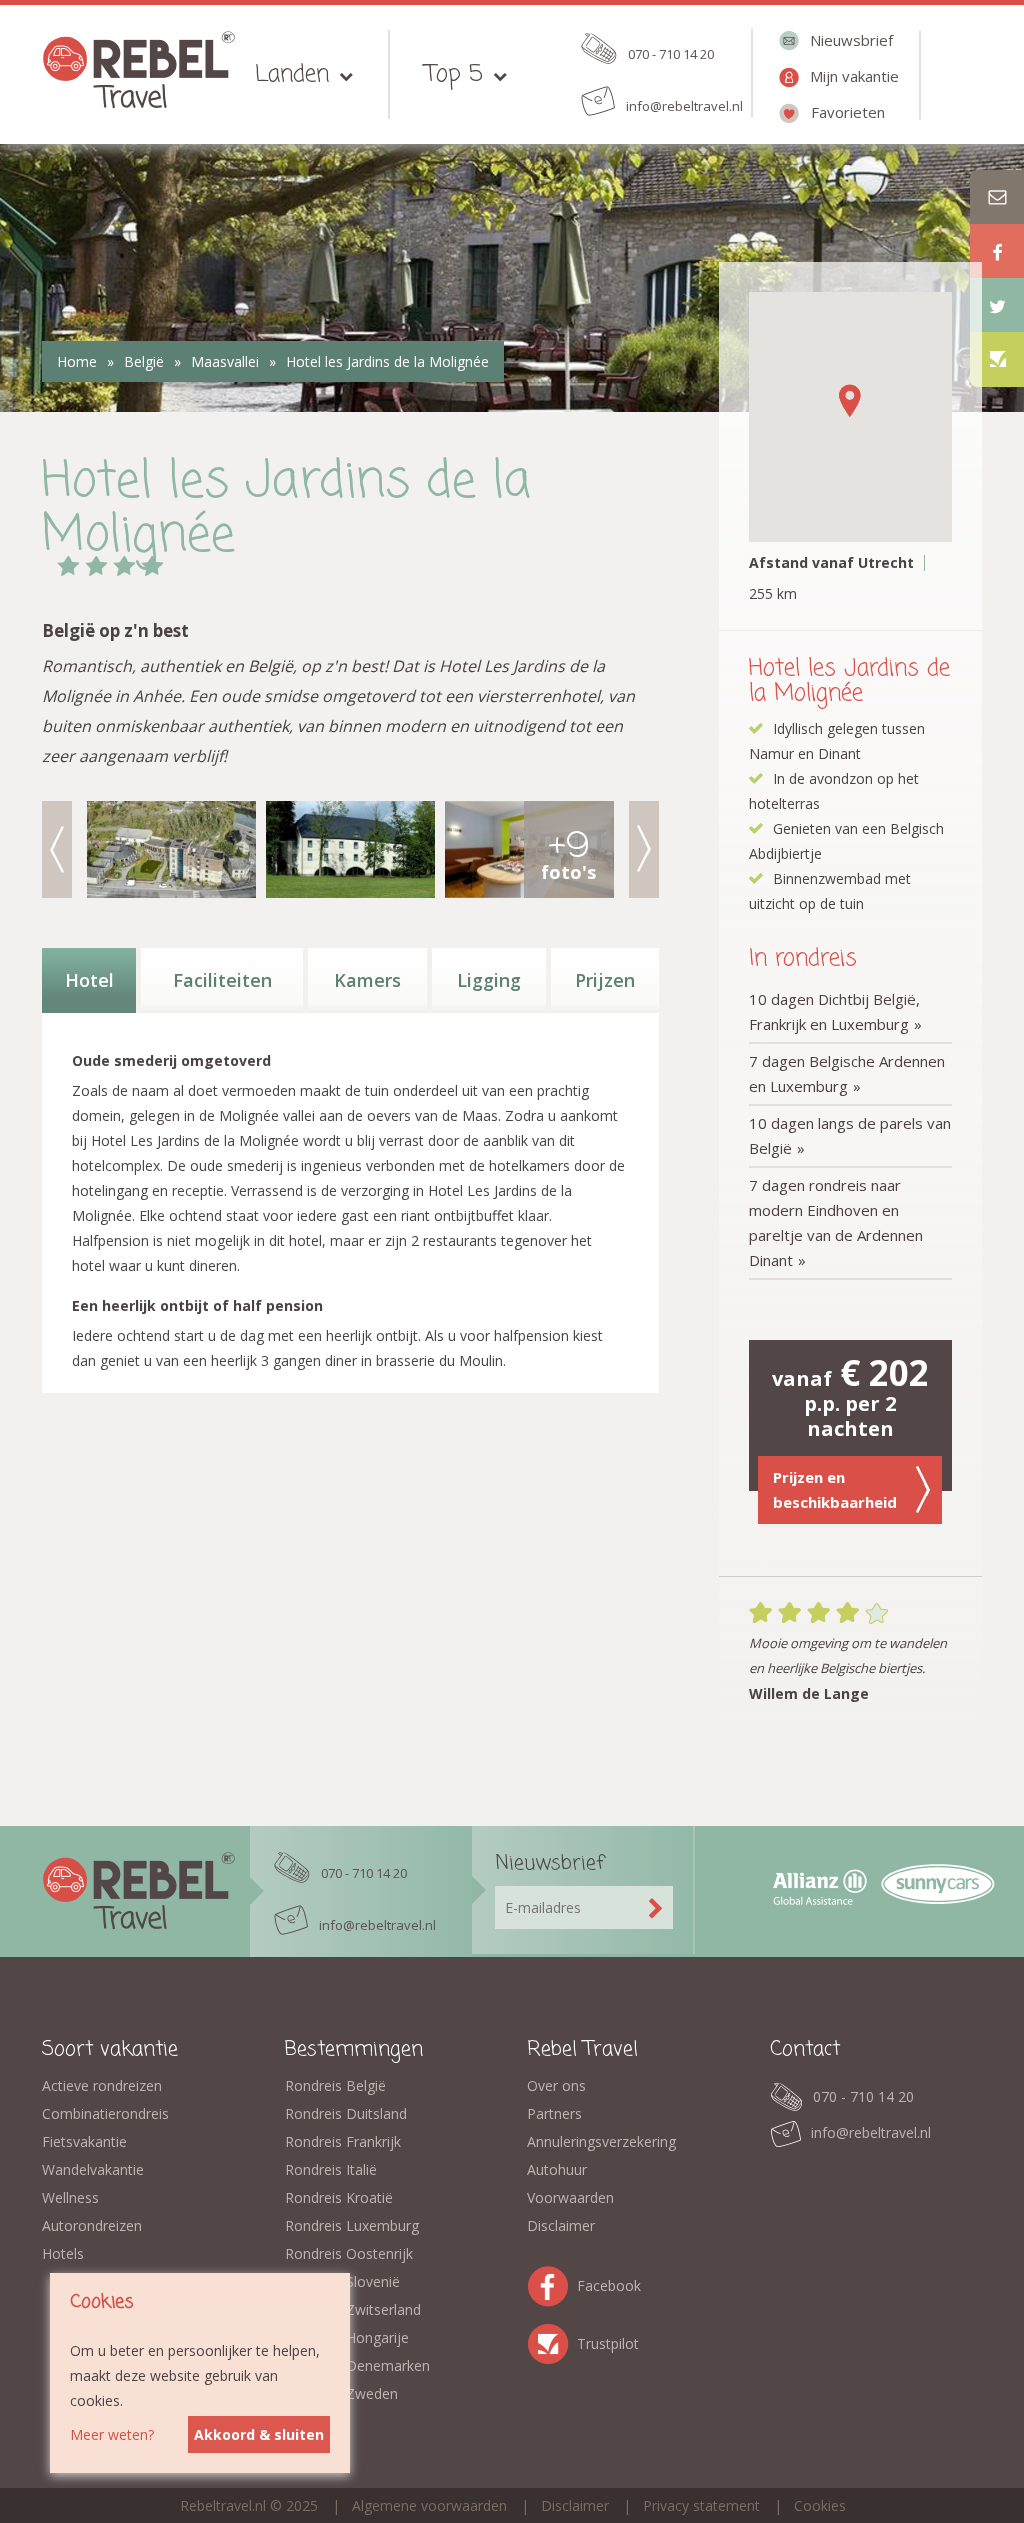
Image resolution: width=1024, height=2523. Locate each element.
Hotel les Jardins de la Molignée (387, 361)
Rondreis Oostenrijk (349, 2253)
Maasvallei (225, 361)
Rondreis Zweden (341, 2393)
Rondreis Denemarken (357, 2365)
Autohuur (557, 2169)
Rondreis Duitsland (346, 2113)
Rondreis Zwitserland (353, 2309)
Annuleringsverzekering (601, 2141)
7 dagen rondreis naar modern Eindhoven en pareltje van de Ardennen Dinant (836, 1222)
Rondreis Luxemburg (352, 2225)
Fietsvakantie (84, 2141)
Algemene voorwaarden (429, 2505)
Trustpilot (552, 2340)
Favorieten (848, 112)
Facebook (552, 2282)
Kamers (367, 980)
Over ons (556, 2085)
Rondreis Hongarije (347, 2337)
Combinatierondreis (105, 2113)
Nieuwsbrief (851, 40)
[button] (850, 400)
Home (77, 361)
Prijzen (605, 980)
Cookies (820, 2505)
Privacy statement (701, 2505)
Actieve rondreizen (102, 2085)
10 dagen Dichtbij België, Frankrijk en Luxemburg (834, 1011)
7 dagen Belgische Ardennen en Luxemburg (847, 1073)
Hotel (89, 980)
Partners (554, 2113)
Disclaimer (561, 2225)
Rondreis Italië (331, 2169)
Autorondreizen (92, 2225)
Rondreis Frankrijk (343, 2141)
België (144, 361)
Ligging (489, 980)
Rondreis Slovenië (342, 2281)
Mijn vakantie (854, 76)
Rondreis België (335, 2085)
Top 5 (454, 74)
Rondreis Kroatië (339, 2197)
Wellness (70, 2197)
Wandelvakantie (93, 2169)
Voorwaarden (570, 2197)
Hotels (63, 2253)
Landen (292, 74)
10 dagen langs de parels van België (850, 1135)
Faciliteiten (222, 980)
